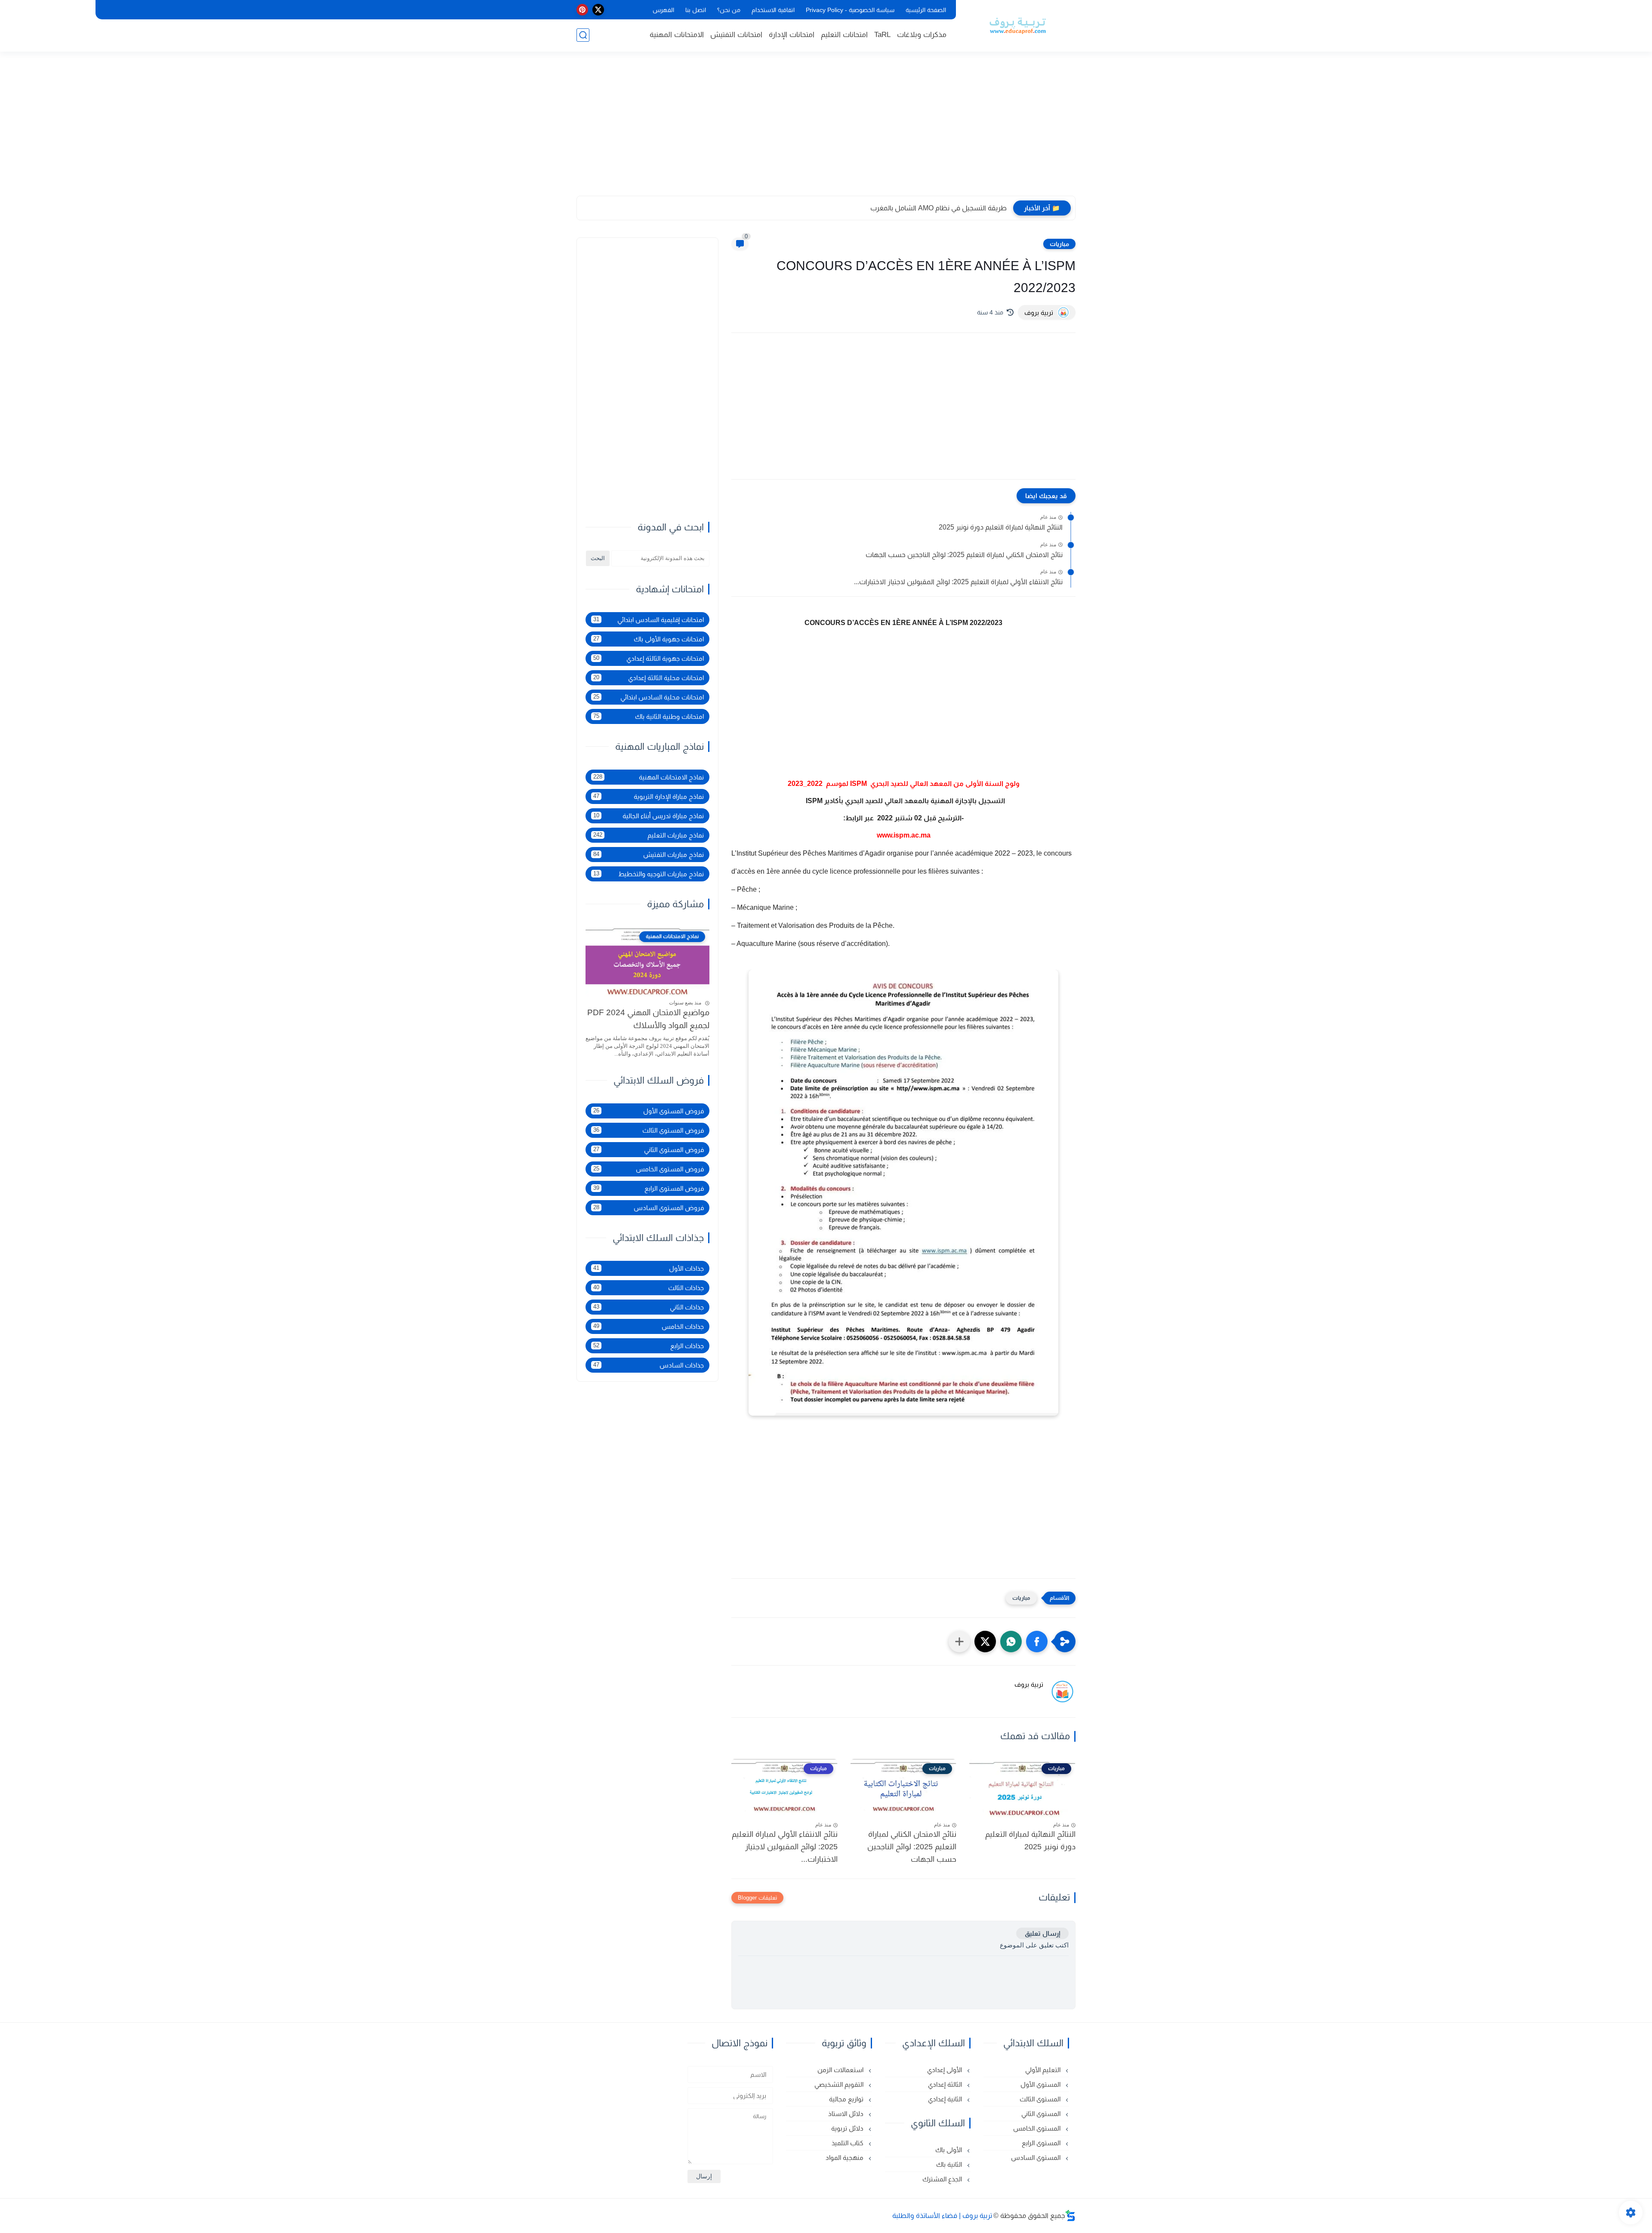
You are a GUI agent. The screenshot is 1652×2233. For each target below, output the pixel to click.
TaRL (882, 35)
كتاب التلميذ (848, 2143)
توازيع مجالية (847, 2099)
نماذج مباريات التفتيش (649, 855)
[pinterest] (582, 10)
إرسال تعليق (1042, 1933)
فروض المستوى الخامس (649, 1169)
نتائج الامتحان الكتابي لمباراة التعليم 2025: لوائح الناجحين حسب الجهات (964, 555)
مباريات (1059, 244)
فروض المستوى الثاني (649, 1150)
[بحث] (583, 35)
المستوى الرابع (1042, 2143)
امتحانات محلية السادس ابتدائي (649, 697)
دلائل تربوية (848, 2128)
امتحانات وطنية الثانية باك (649, 716)
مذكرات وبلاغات (922, 35)
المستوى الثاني (1042, 2114)
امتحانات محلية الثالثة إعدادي (649, 678)
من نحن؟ (729, 10)
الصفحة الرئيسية (926, 10)
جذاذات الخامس (649, 1326)
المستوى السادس (1037, 2158)
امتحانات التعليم (844, 35)
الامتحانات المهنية (677, 35)
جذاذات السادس (649, 1365)
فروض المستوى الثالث (649, 1130)
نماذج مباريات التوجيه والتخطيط (649, 874)
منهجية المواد (845, 2158)
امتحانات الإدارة (792, 35)
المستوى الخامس (1038, 2128)
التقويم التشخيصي (840, 2084)
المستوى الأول (1041, 2084)
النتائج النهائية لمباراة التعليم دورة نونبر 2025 (1001, 527)
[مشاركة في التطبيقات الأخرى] (959, 1642)
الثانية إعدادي (946, 2099)
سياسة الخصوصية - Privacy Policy (850, 10)
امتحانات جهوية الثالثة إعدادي (649, 658)
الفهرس (663, 10)
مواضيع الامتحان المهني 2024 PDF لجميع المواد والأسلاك (648, 1019)
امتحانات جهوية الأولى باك (649, 639)
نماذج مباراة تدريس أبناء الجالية (649, 816)
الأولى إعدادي (945, 2070)
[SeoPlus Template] (1070, 2216)
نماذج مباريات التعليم (649, 835)
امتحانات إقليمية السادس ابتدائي (649, 620)
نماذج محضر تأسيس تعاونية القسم (957, 208)
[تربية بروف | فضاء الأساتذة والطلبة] (1017, 25)
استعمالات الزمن (841, 2070)
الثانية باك (950, 2164)
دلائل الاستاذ (847, 2114)
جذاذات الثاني (649, 1307)
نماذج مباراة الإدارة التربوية (649, 796)
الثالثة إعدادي (946, 2084)
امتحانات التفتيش (736, 35)
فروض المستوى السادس (649, 1208)
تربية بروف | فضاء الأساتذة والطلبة (942, 2216)
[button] (1037, 1642)
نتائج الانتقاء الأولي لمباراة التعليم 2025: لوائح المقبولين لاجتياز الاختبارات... (958, 582)
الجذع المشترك (943, 2179)
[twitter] (598, 10)
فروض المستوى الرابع (649, 1188)
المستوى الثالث (1041, 2099)
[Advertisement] (826, 129)
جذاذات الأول (649, 1268)
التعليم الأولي (1044, 2070)
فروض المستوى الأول (649, 1111)
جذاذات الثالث (649, 1288)
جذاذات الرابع (649, 1346)
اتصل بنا (696, 10)
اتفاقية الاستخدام (773, 10)
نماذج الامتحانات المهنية (649, 777)
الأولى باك (949, 2150)
